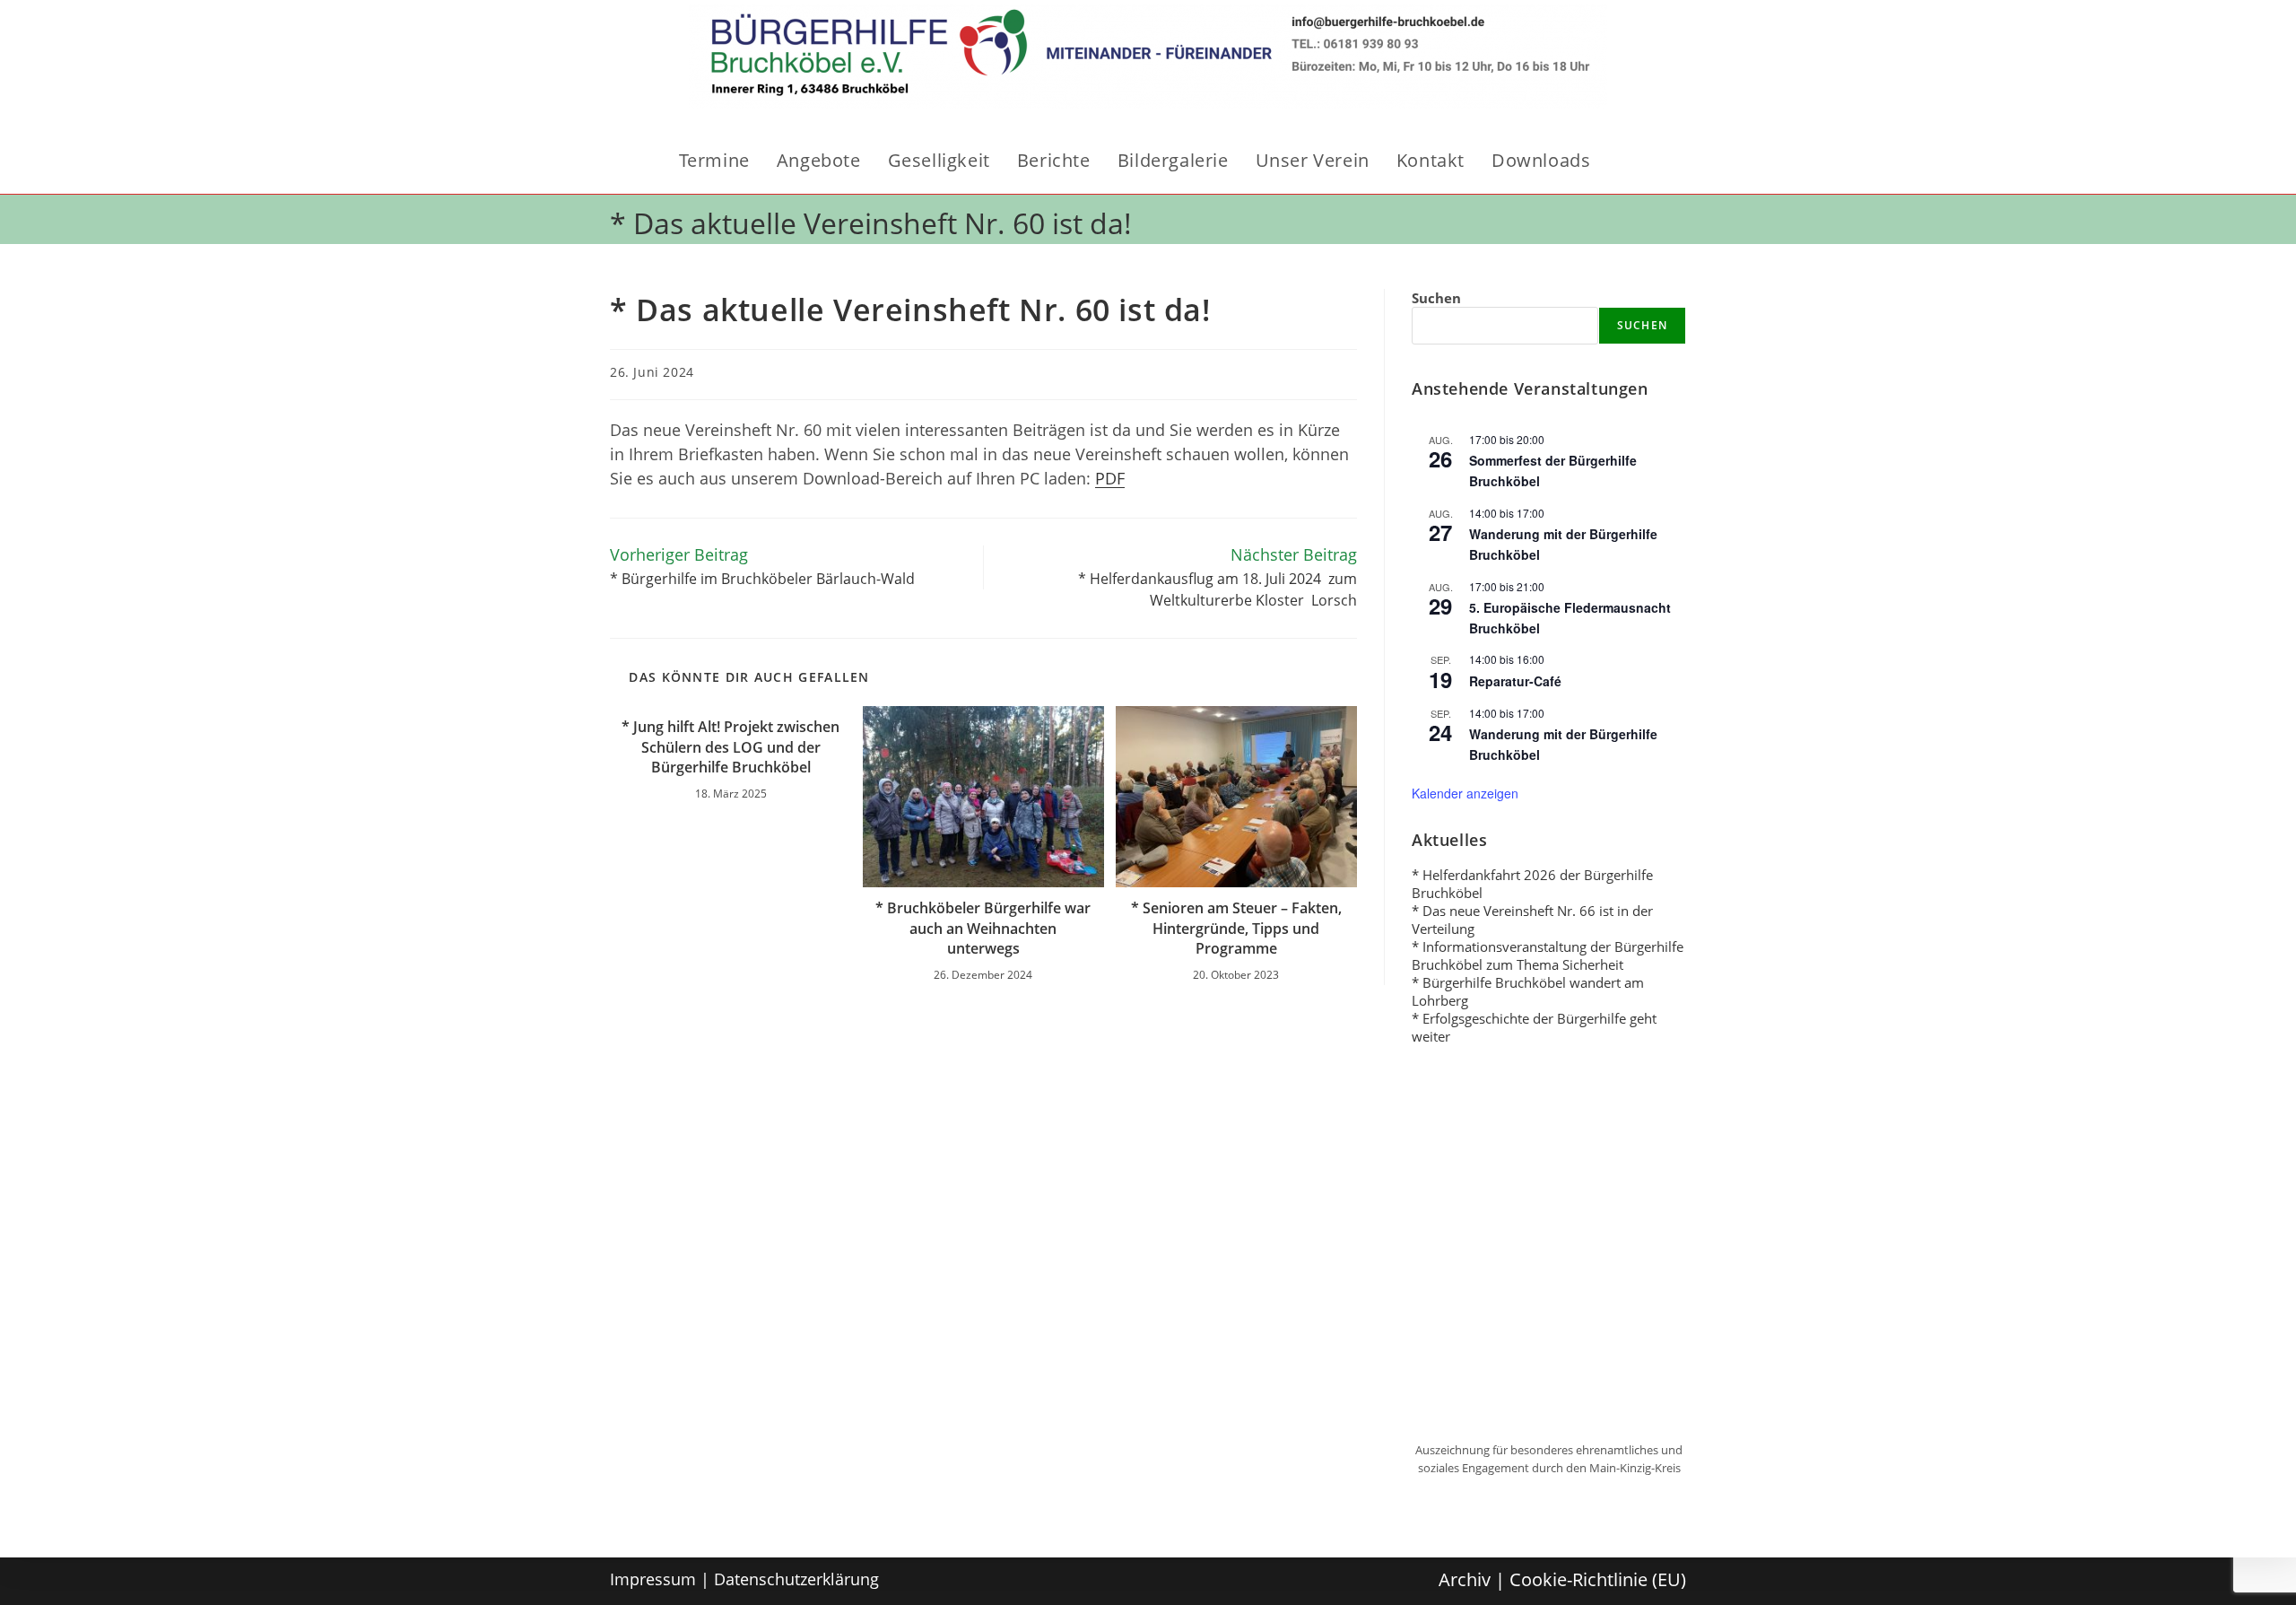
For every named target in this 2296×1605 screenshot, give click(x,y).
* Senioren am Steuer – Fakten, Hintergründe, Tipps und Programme (1236, 928)
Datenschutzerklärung (796, 1579)
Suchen (1436, 298)
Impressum (653, 1579)
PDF (1110, 478)
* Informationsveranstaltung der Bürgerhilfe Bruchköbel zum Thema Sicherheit (1548, 955)
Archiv (1465, 1579)
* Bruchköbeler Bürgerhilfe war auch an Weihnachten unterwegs (983, 928)
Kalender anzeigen (1465, 793)
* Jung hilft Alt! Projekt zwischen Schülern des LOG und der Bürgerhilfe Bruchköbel (731, 747)
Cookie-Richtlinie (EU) (1598, 1579)
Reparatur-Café (1515, 681)
